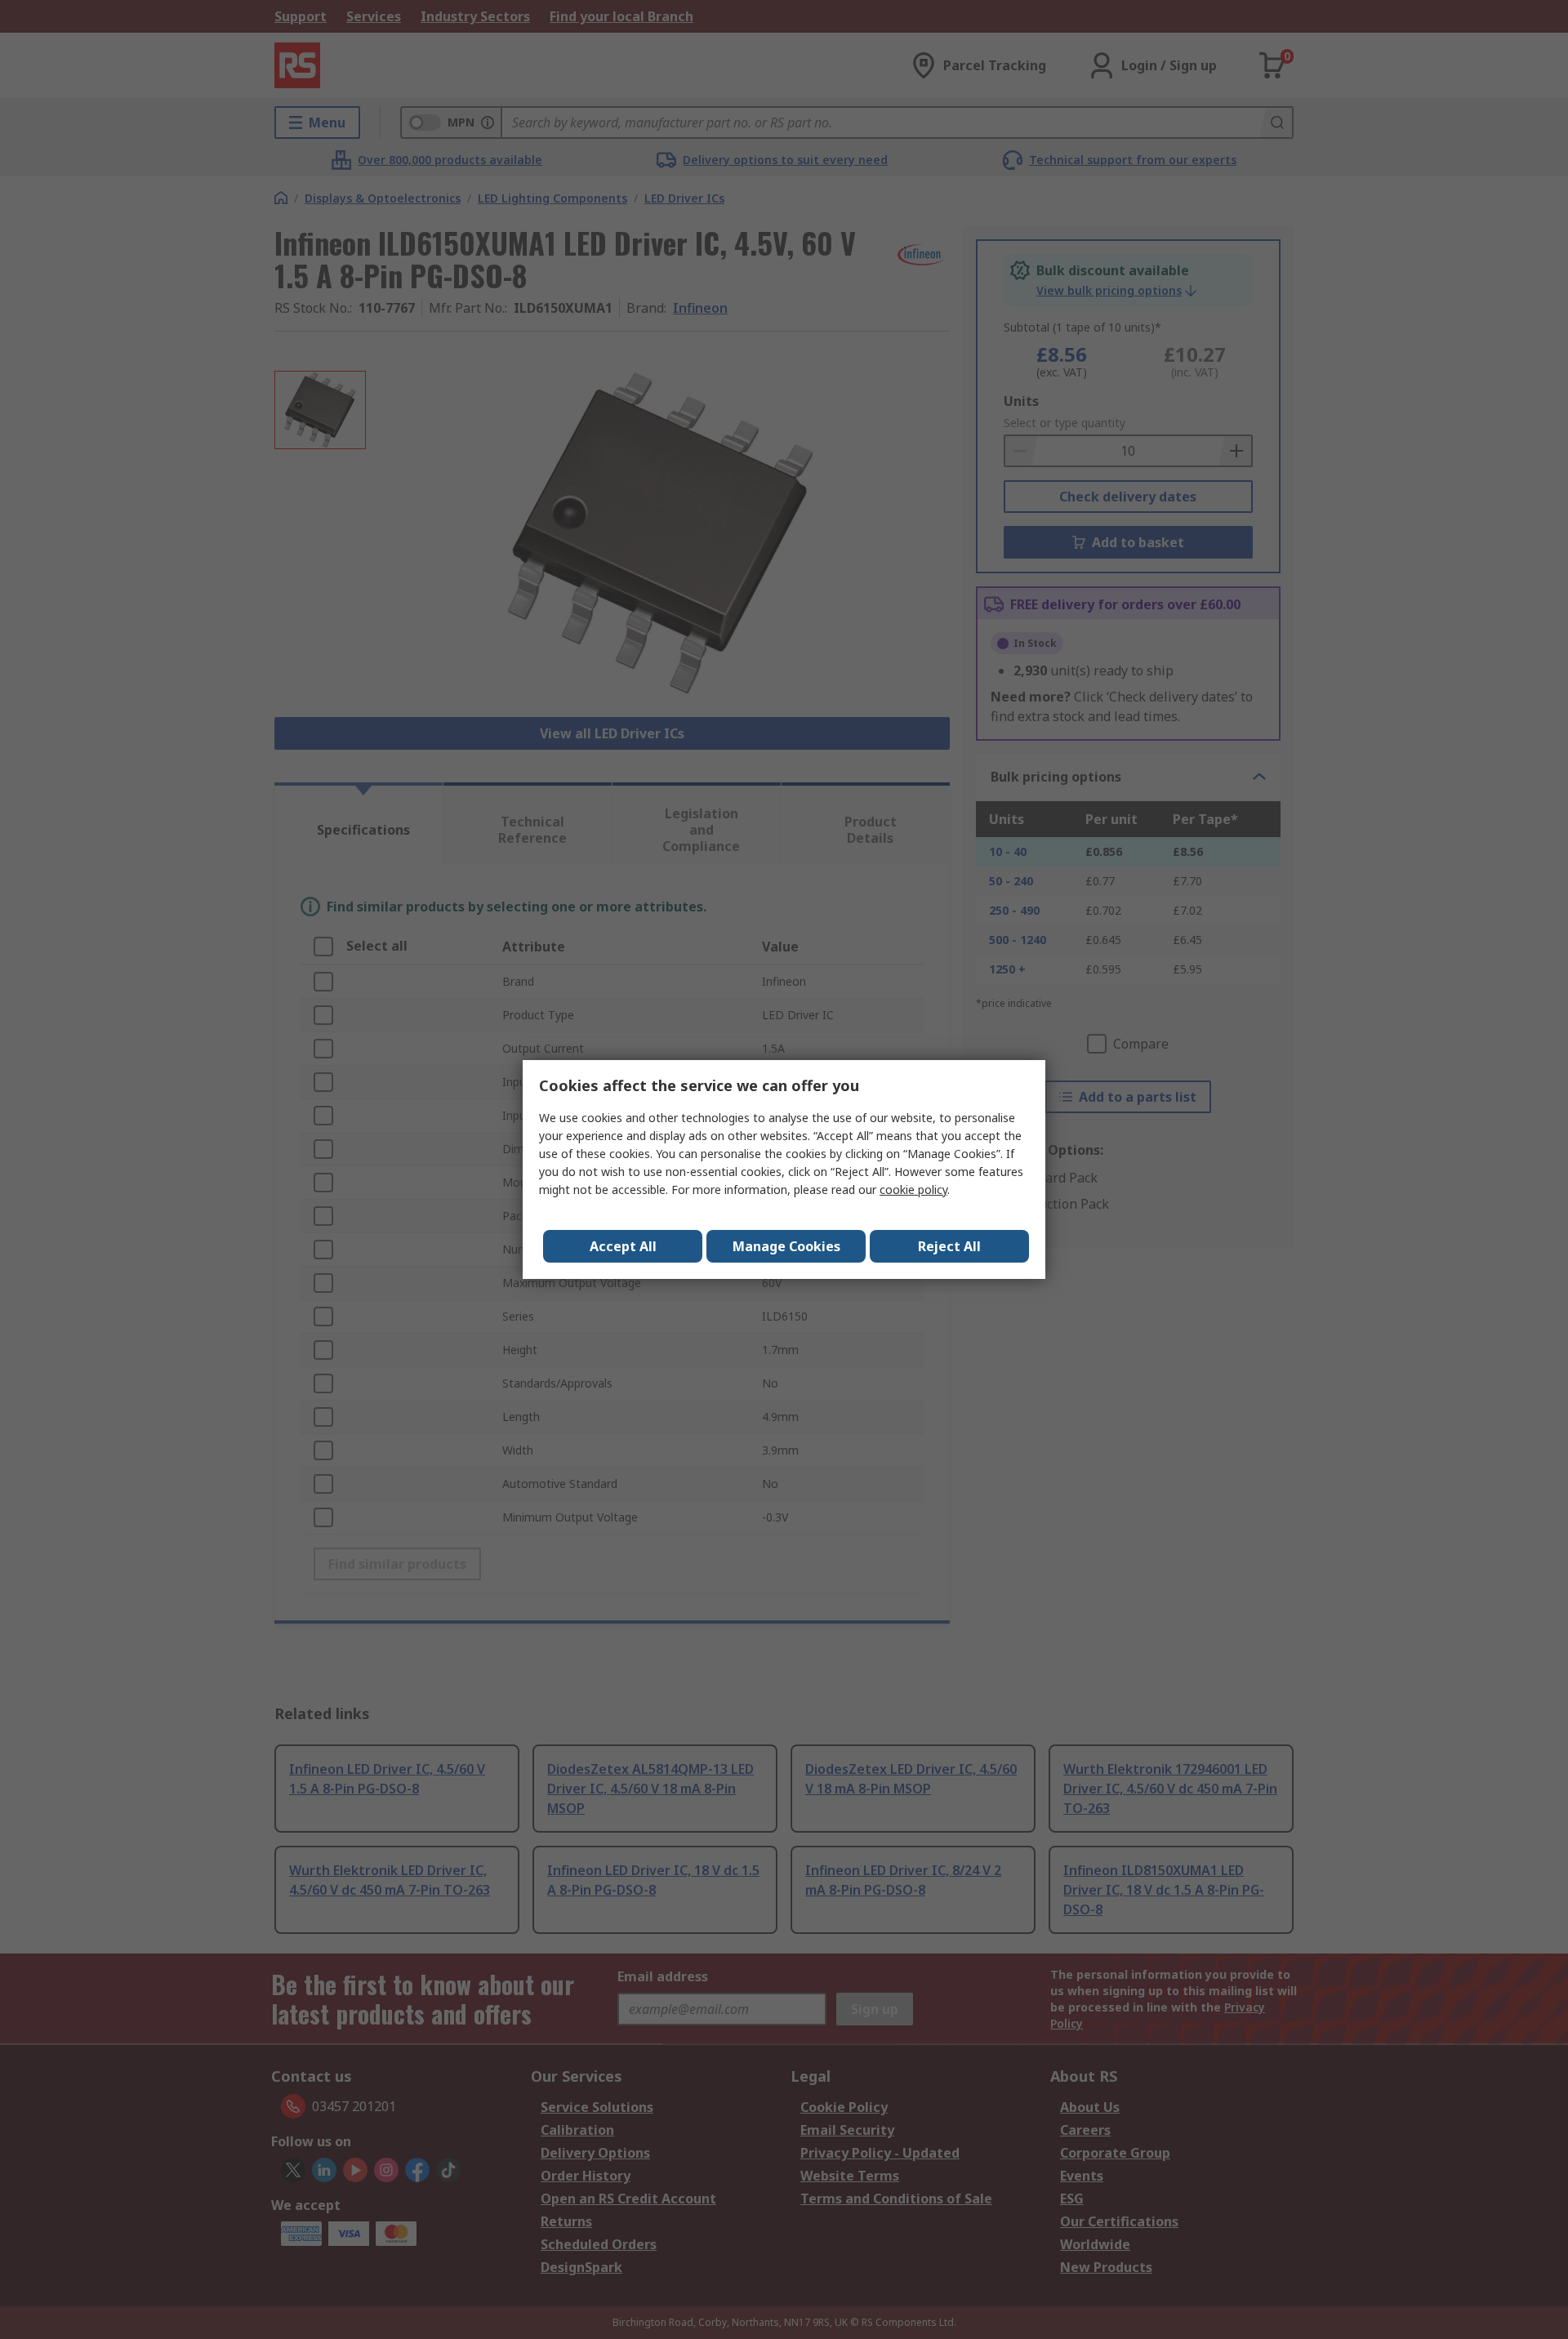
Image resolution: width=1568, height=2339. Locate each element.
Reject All (949, 1246)
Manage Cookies (786, 1246)
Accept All (623, 1246)
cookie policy (913, 1190)
